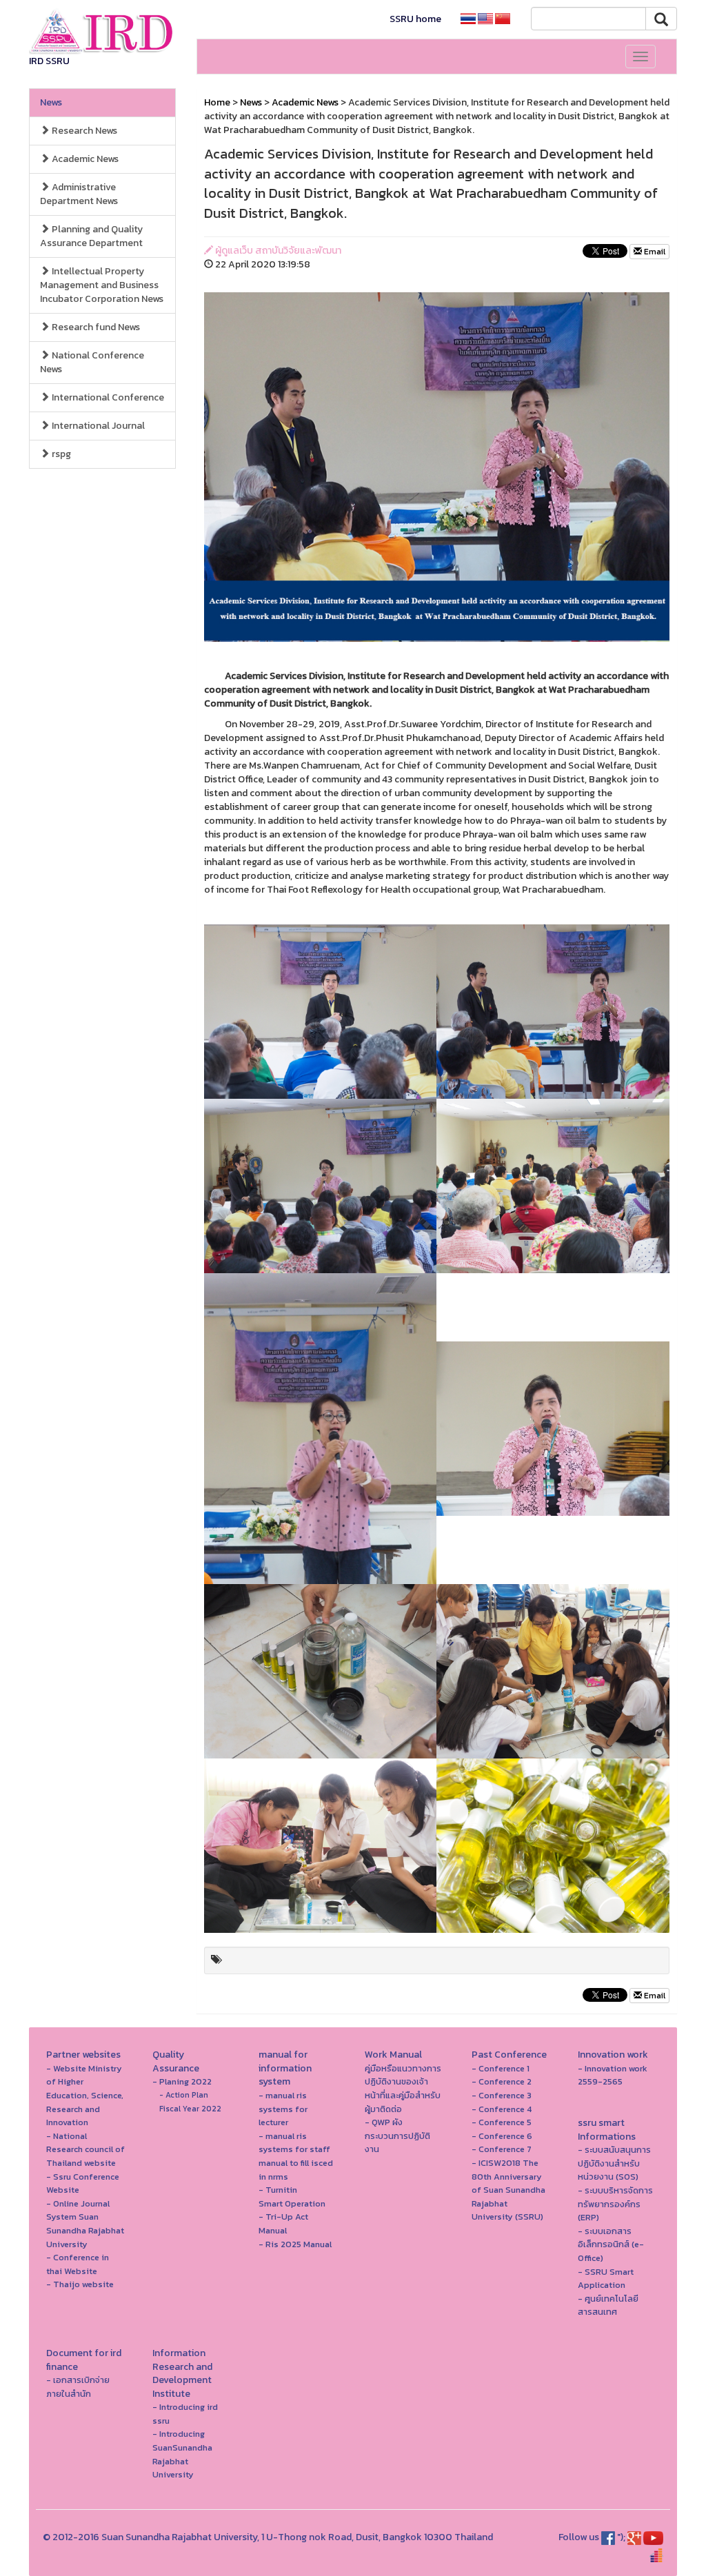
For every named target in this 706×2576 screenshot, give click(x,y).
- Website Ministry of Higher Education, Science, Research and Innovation (85, 2095)
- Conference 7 (502, 2149)
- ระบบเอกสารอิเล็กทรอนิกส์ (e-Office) (611, 2244)
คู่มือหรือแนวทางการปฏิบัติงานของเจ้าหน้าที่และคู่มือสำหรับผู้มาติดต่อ (403, 2089)
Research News (83, 131)
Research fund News (95, 327)
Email (654, 252)
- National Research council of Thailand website (85, 2149)
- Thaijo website (80, 2284)
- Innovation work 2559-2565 (613, 2075)
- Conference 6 (502, 2136)
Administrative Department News (79, 194)
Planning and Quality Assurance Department (91, 236)
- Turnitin (278, 2190)
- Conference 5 (502, 2122)
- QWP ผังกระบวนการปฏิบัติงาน (397, 2136)
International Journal (97, 426)
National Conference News (92, 362)
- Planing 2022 (182, 2081)
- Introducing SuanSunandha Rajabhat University (182, 2454)
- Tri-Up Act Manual (283, 2223)
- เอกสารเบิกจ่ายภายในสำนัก (78, 2387)
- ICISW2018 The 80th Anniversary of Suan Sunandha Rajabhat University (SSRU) (508, 2190)
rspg (60, 454)
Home (217, 102)
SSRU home (415, 19)
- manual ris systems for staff (294, 2143)
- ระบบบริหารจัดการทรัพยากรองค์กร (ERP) (615, 2204)
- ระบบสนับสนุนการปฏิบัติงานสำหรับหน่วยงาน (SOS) (614, 2163)
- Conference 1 (501, 2068)
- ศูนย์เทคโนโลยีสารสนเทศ (608, 2305)
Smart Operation (292, 2203)
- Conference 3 (502, 2095)
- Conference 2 (502, 2081)
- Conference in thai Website (78, 2264)
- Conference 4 (502, 2109)
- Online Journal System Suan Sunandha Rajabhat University (85, 2224)
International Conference (107, 397)
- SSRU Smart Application (606, 2279)
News (51, 102)
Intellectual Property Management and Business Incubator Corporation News (102, 285)
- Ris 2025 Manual (295, 2244)
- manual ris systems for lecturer (283, 2109)
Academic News (84, 159)
